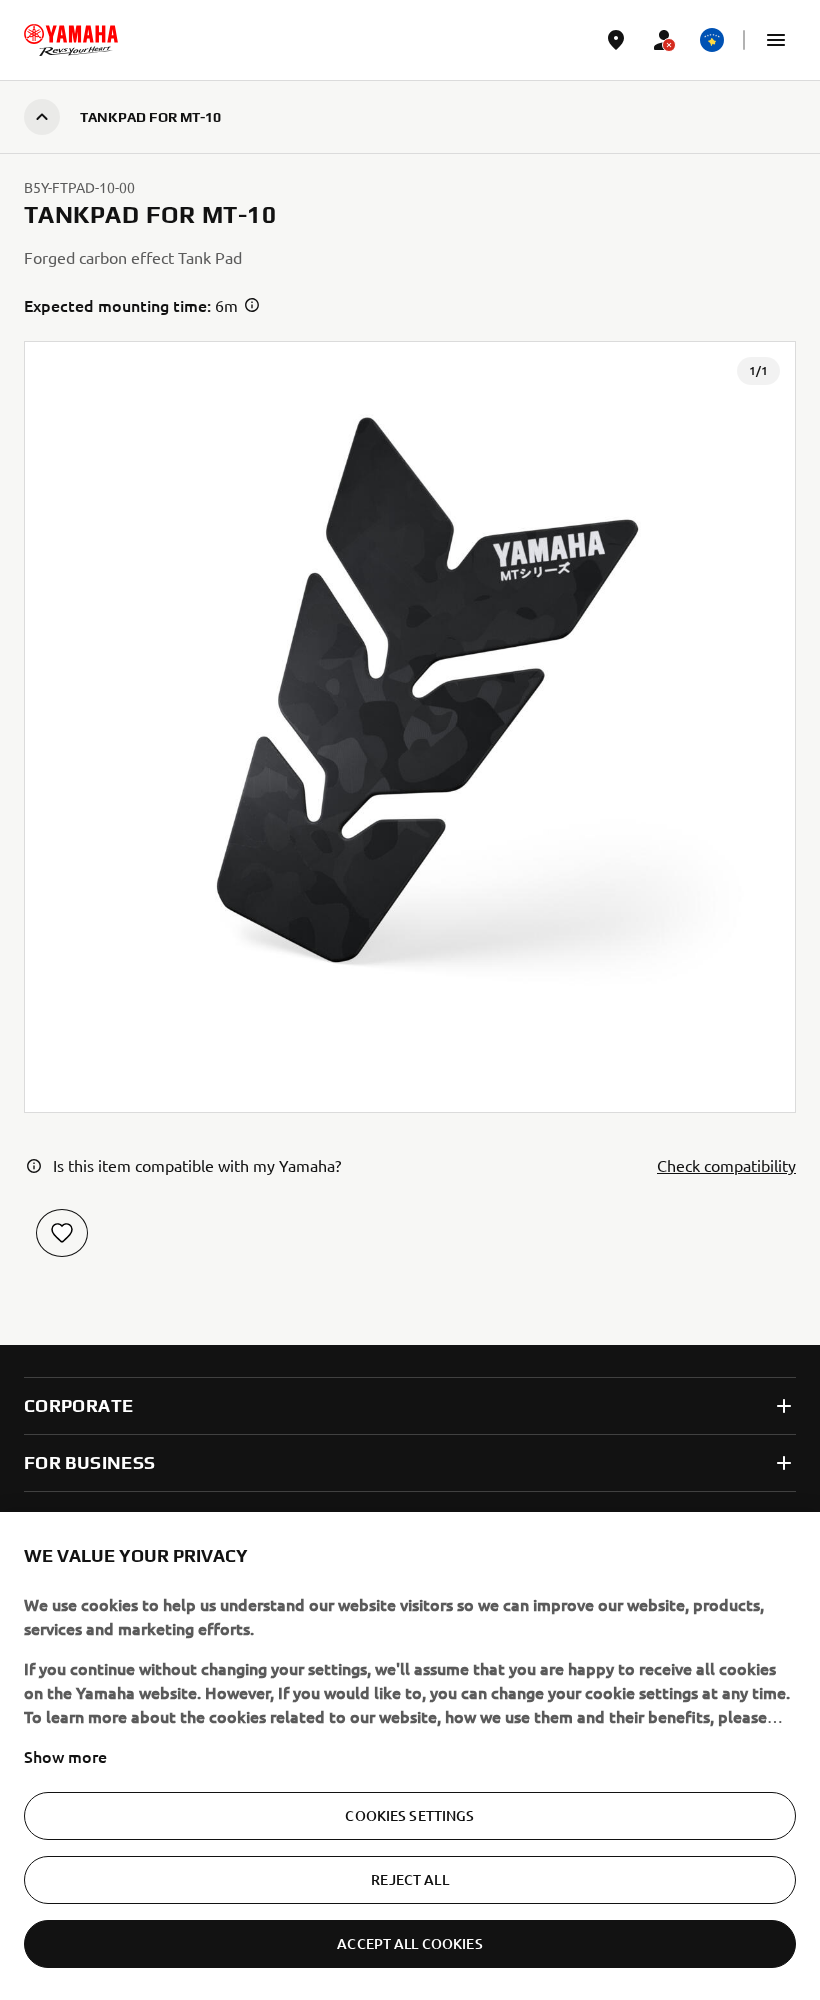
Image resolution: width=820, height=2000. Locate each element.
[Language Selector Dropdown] (712, 40)
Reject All (409, 1879)
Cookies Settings (409, 1815)
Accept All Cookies (410, 1943)
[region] (410, 1756)
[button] (776, 40)
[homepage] (71, 40)
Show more (65, 1756)
